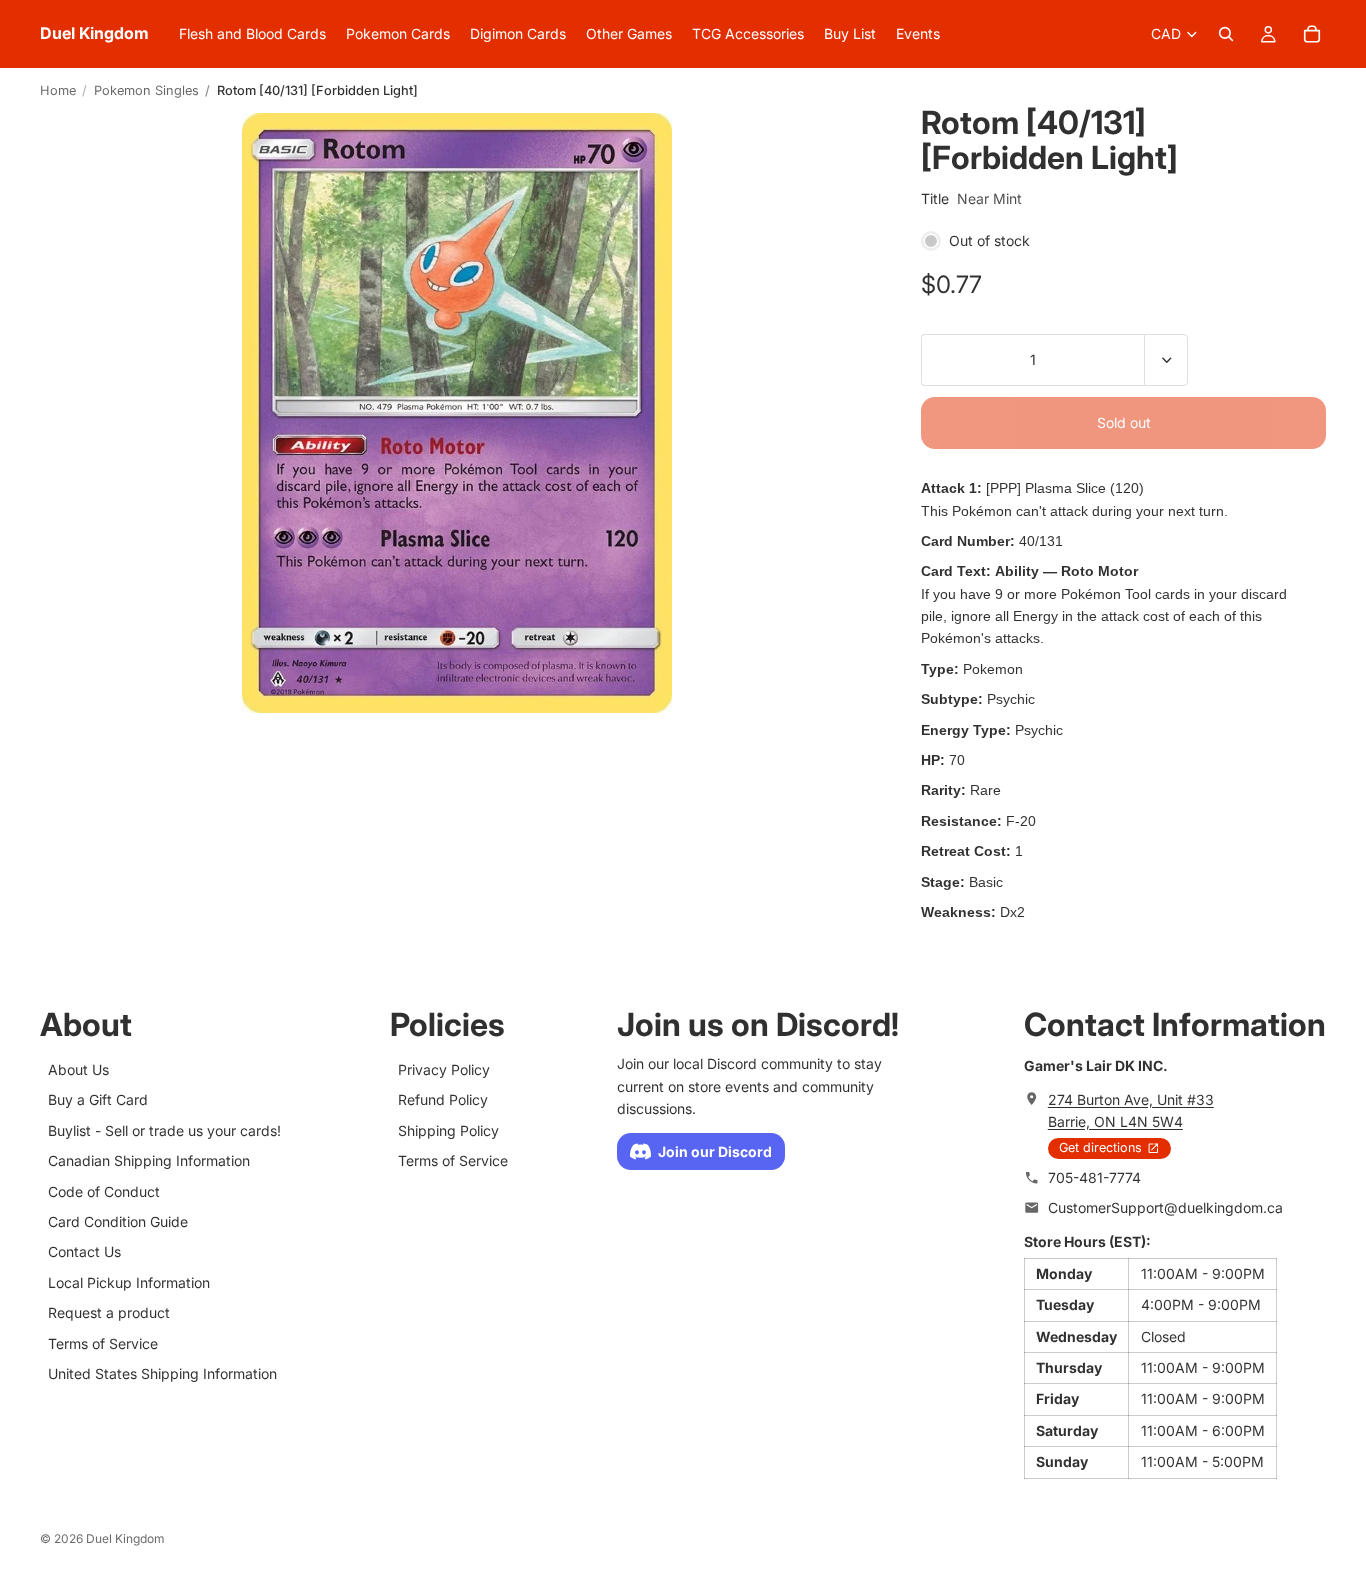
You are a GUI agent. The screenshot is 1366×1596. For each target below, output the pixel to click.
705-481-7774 (1094, 1177)
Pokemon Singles (146, 90)
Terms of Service (103, 1343)
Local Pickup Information (129, 1282)
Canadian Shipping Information (149, 1161)
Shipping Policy (448, 1130)
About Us (78, 1069)
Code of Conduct (104, 1191)
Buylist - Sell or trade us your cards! (164, 1130)
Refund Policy (443, 1100)
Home (58, 90)
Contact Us (84, 1252)
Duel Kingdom (125, 1538)
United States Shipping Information (162, 1373)
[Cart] (1312, 34)
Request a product (109, 1312)
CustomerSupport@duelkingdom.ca (1165, 1207)
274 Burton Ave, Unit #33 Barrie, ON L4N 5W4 (1131, 1110)
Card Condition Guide (118, 1221)
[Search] (1226, 34)
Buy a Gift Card (98, 1100)
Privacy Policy (444, 1069)
